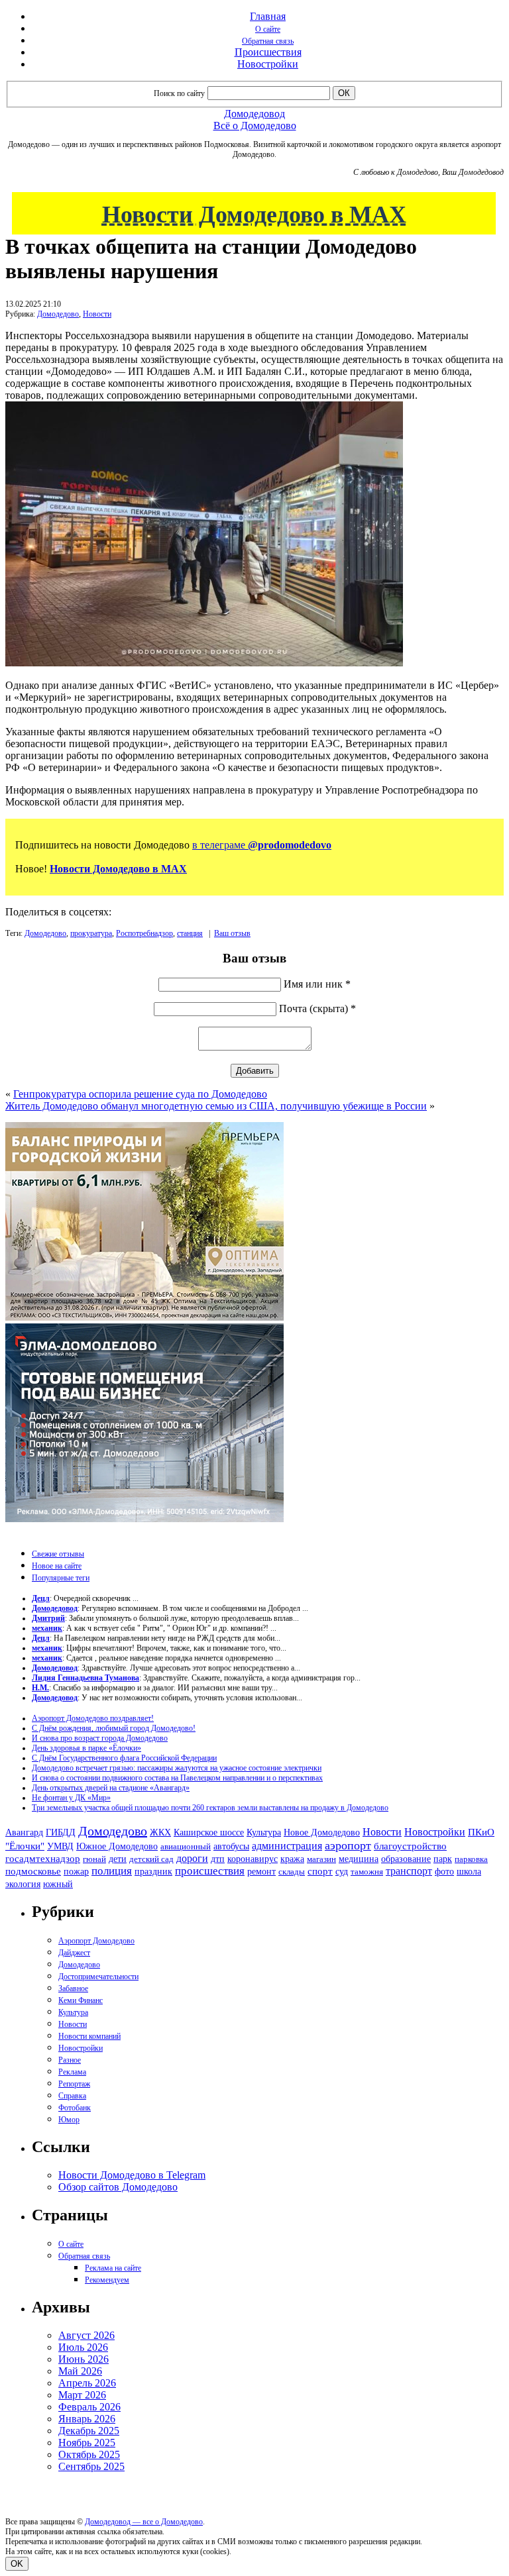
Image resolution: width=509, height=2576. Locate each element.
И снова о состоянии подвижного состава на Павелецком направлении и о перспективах (177, 1778)
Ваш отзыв (232, 933)
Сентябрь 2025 (91, 2466)
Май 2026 (80, 2371)
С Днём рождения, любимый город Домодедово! (114, 1728)
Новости (97, 314)
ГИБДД (61, 1832)
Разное (70, 2060)
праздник (153, 1871)
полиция (112, 1871)
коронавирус (253, 1859)
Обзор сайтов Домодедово (118, 2187)
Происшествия (268, 52)
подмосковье (33, 1871)
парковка (471, 1859)
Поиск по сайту (179, 93)
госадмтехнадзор (43, 1859)
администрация (287, 1846)
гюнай (94, 1859)
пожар (76, 1872)
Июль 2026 (83, 2347)
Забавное (73, 1988)
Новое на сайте (57, 1566)
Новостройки (268, 64)
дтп (218, 1859)
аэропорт (348, 1845)
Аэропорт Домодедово (96, 1941)
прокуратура (91, 933)
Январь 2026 (87, 2419)
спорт (320, 1871)
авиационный (186, 1846)
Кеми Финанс (81, 2000)
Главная (268, 16)
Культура (264, 1832)
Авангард (24, 1832)
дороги (192, 1858)
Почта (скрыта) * (317, 1008)
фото (444, 1872)
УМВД (60, 1846)
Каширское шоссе (209, 1832)
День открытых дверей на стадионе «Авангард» (111, 1788)
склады (292, 1872)
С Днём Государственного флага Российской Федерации (124, 1758)
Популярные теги (61, 1578)
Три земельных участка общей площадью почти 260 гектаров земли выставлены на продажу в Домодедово (210, 1808)
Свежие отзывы (58, 1554)
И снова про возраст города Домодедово (100, 1738)
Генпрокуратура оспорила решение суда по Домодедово (140, 1094)
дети (118, 1859)
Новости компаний (89, 2036)
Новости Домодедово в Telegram (132, 2175)
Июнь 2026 (84, 2359)
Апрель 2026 (87, 2383)
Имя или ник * (317, 984)
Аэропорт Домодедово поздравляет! (93, 1718)
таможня (367, 1872)
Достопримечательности (98, 1977)
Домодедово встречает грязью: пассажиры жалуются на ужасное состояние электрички (177, 1768)
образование (406, 1859)
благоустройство (410, 1846)
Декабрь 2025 (89, 2431)
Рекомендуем (107, 2280)
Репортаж (74, 2084)
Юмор (69, 2120)
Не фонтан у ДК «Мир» (71, 1798)
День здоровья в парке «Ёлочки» (86, 1748)
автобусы (231, 1846)
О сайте (268, 29)
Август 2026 (86, 2335)
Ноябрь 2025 (87, 2443)
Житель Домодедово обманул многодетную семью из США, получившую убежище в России (216, 1106)
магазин (321, 1859)
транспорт (409, 1871)
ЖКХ (160, 1832)
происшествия (210, 1871)
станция (190, 933)
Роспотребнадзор (144, 933)
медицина (359, 1859)
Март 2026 (82, 2395)
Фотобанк (75, 2108)
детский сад (151, 1859)
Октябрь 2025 (89, 2454)
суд (342, 1872)
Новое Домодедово (322, 1832)
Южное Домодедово (117, 1846)
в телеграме (262, 845)
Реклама (72, 2072)
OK (17, 2564)
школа (469, 1872)
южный (58, 1884)
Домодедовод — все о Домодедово (144, 2522)
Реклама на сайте (113, 2268)
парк (443, 1859)
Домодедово (58, 314)
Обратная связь (268, 41)
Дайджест (74, 1953)
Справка (72, 2096)
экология (23, 1884)
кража (292, 1859)
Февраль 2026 (89, 2407)
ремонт (261, 1872)
